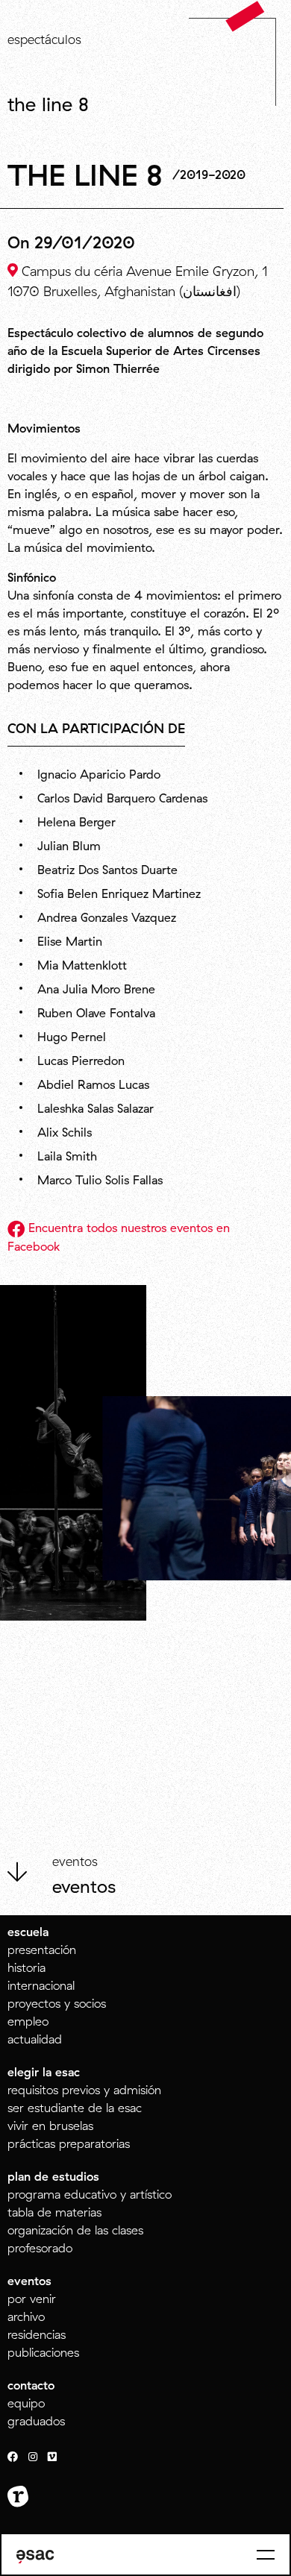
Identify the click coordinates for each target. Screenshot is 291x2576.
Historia (26, 1967)
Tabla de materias (54, 2212)
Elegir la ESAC (44, 2072)
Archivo (26, 2316)
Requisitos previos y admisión (84, 2090)
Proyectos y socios (57, 2003)
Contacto (31, 2385)
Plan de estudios (53, 2176)
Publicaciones (43, 2352)
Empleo (28, 2021)
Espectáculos (44, 39)
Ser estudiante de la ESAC (75, 2108)
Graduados (36, 2421)
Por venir (32, 2299)
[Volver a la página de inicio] (245, 16)
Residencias (37, 2334)
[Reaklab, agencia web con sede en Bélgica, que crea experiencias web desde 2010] (18, 2497)
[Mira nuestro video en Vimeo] (52, 2457)
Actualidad (35, 2039)
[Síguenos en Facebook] (13, 2457)
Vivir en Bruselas (50, 2126)
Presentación (42, 1950)
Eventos (84, 1886)
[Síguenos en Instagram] (33, 2457)
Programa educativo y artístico (90, 2194)
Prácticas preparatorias (69, 2143)
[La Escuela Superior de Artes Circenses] (35, 2557)
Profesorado (40, 2248)
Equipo (26, 2403)
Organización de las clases (75, 2230)
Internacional (41, 1985)
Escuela (28, 1932)
